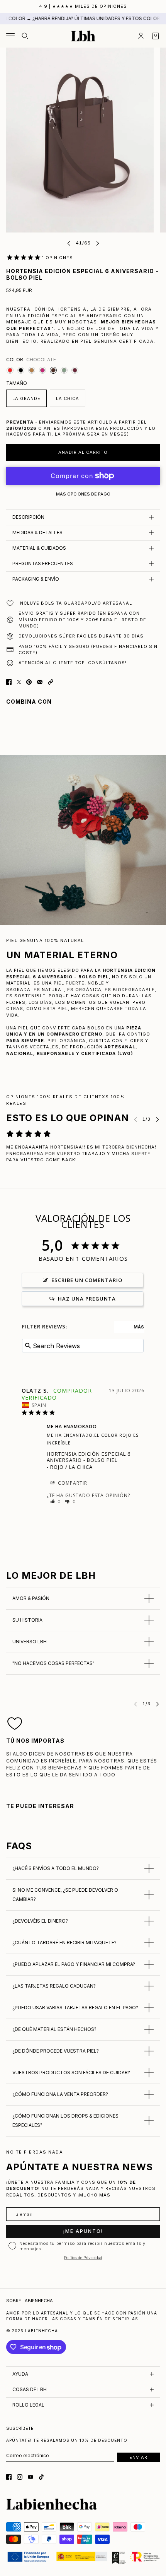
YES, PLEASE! (83, 1324)
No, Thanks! (83, 1339)
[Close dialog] (138, 1232)
